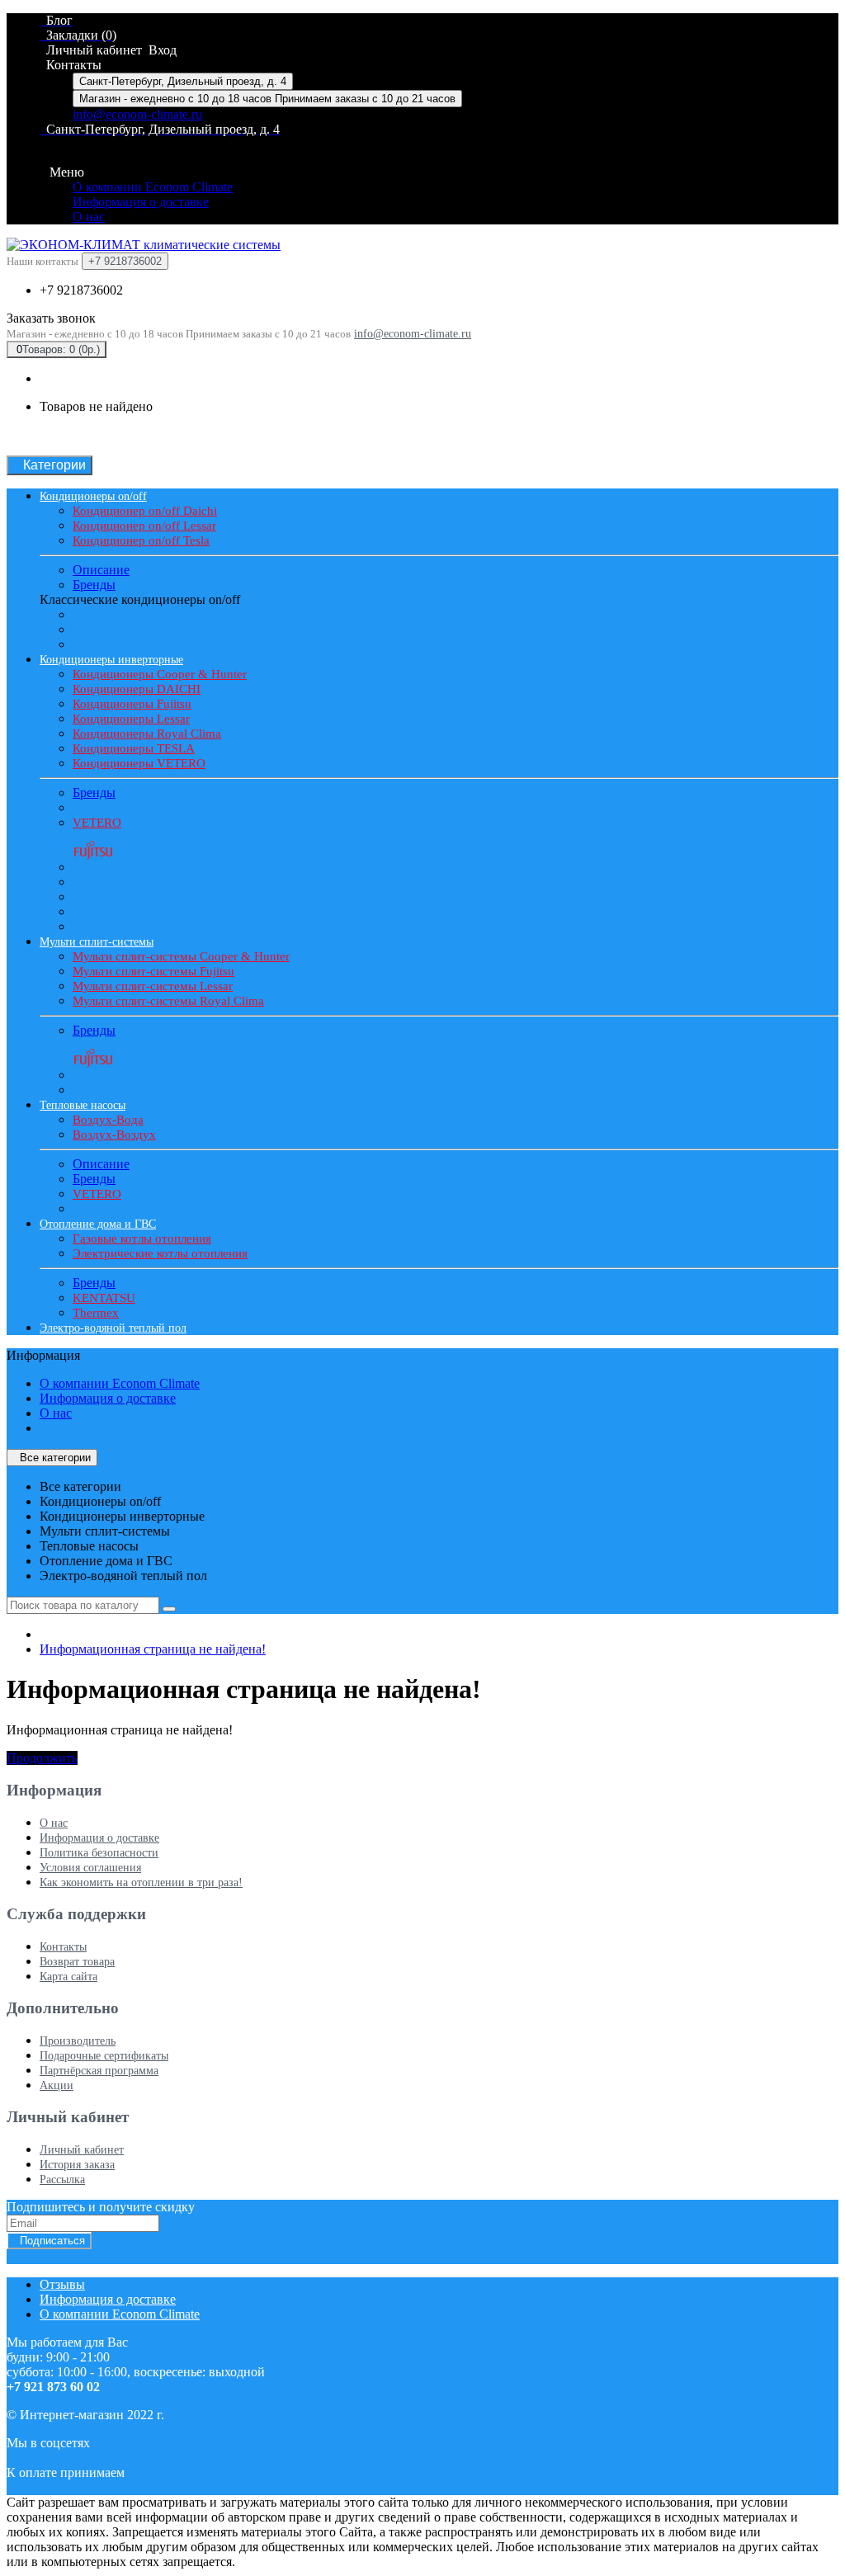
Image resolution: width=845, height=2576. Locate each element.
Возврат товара (77, 1962)
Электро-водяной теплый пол (113, 1328)
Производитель (78, 2041)
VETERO (97, 823)
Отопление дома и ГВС (98, 1224)
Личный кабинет (82, 2150)
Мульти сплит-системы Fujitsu (153, 971)
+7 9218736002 (81, 290)
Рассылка (62, 2180)
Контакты (63, 1947)
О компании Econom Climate (153, 187)
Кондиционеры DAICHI (137, 689)
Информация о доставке (141, 202)
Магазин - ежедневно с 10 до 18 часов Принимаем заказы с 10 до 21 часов (267, 99)
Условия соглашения (90, 1868)
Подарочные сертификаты (104, 2056)
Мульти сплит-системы (97, 942)
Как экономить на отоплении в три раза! (141, 1882)
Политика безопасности (99, 1853)
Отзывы (62, 2284)
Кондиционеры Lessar (131, 719)
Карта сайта (68, 1977)
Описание (101, 570)
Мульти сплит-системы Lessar (153, 986)
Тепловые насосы (83, 1105)
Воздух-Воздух (114, 1135)
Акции (57, 2085)
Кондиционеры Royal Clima (147, 734)
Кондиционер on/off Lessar (144, 526)
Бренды (94, 585)
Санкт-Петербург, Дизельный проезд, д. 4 (183, 81)
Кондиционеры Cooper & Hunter (160, 674)
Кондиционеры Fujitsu (132, 704)
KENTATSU (104, 1298)
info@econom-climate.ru (137, 114)
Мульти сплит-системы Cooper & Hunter (181, 956)
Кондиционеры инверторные (111, 660)
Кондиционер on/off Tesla (141, 540)
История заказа (77, 2165)
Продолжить (42, 1758)
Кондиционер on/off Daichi (145, 511)
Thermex (96, 1313)
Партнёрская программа (99, 2071)
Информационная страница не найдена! (153, 1649)
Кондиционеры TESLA (134, 748)
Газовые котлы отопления (142, 1238)
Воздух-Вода (108, 1120)
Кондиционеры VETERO (139, 763)
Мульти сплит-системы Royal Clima (168, 1001)
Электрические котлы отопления (160, 1253)
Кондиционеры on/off (93, 496)
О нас (89, 217)
